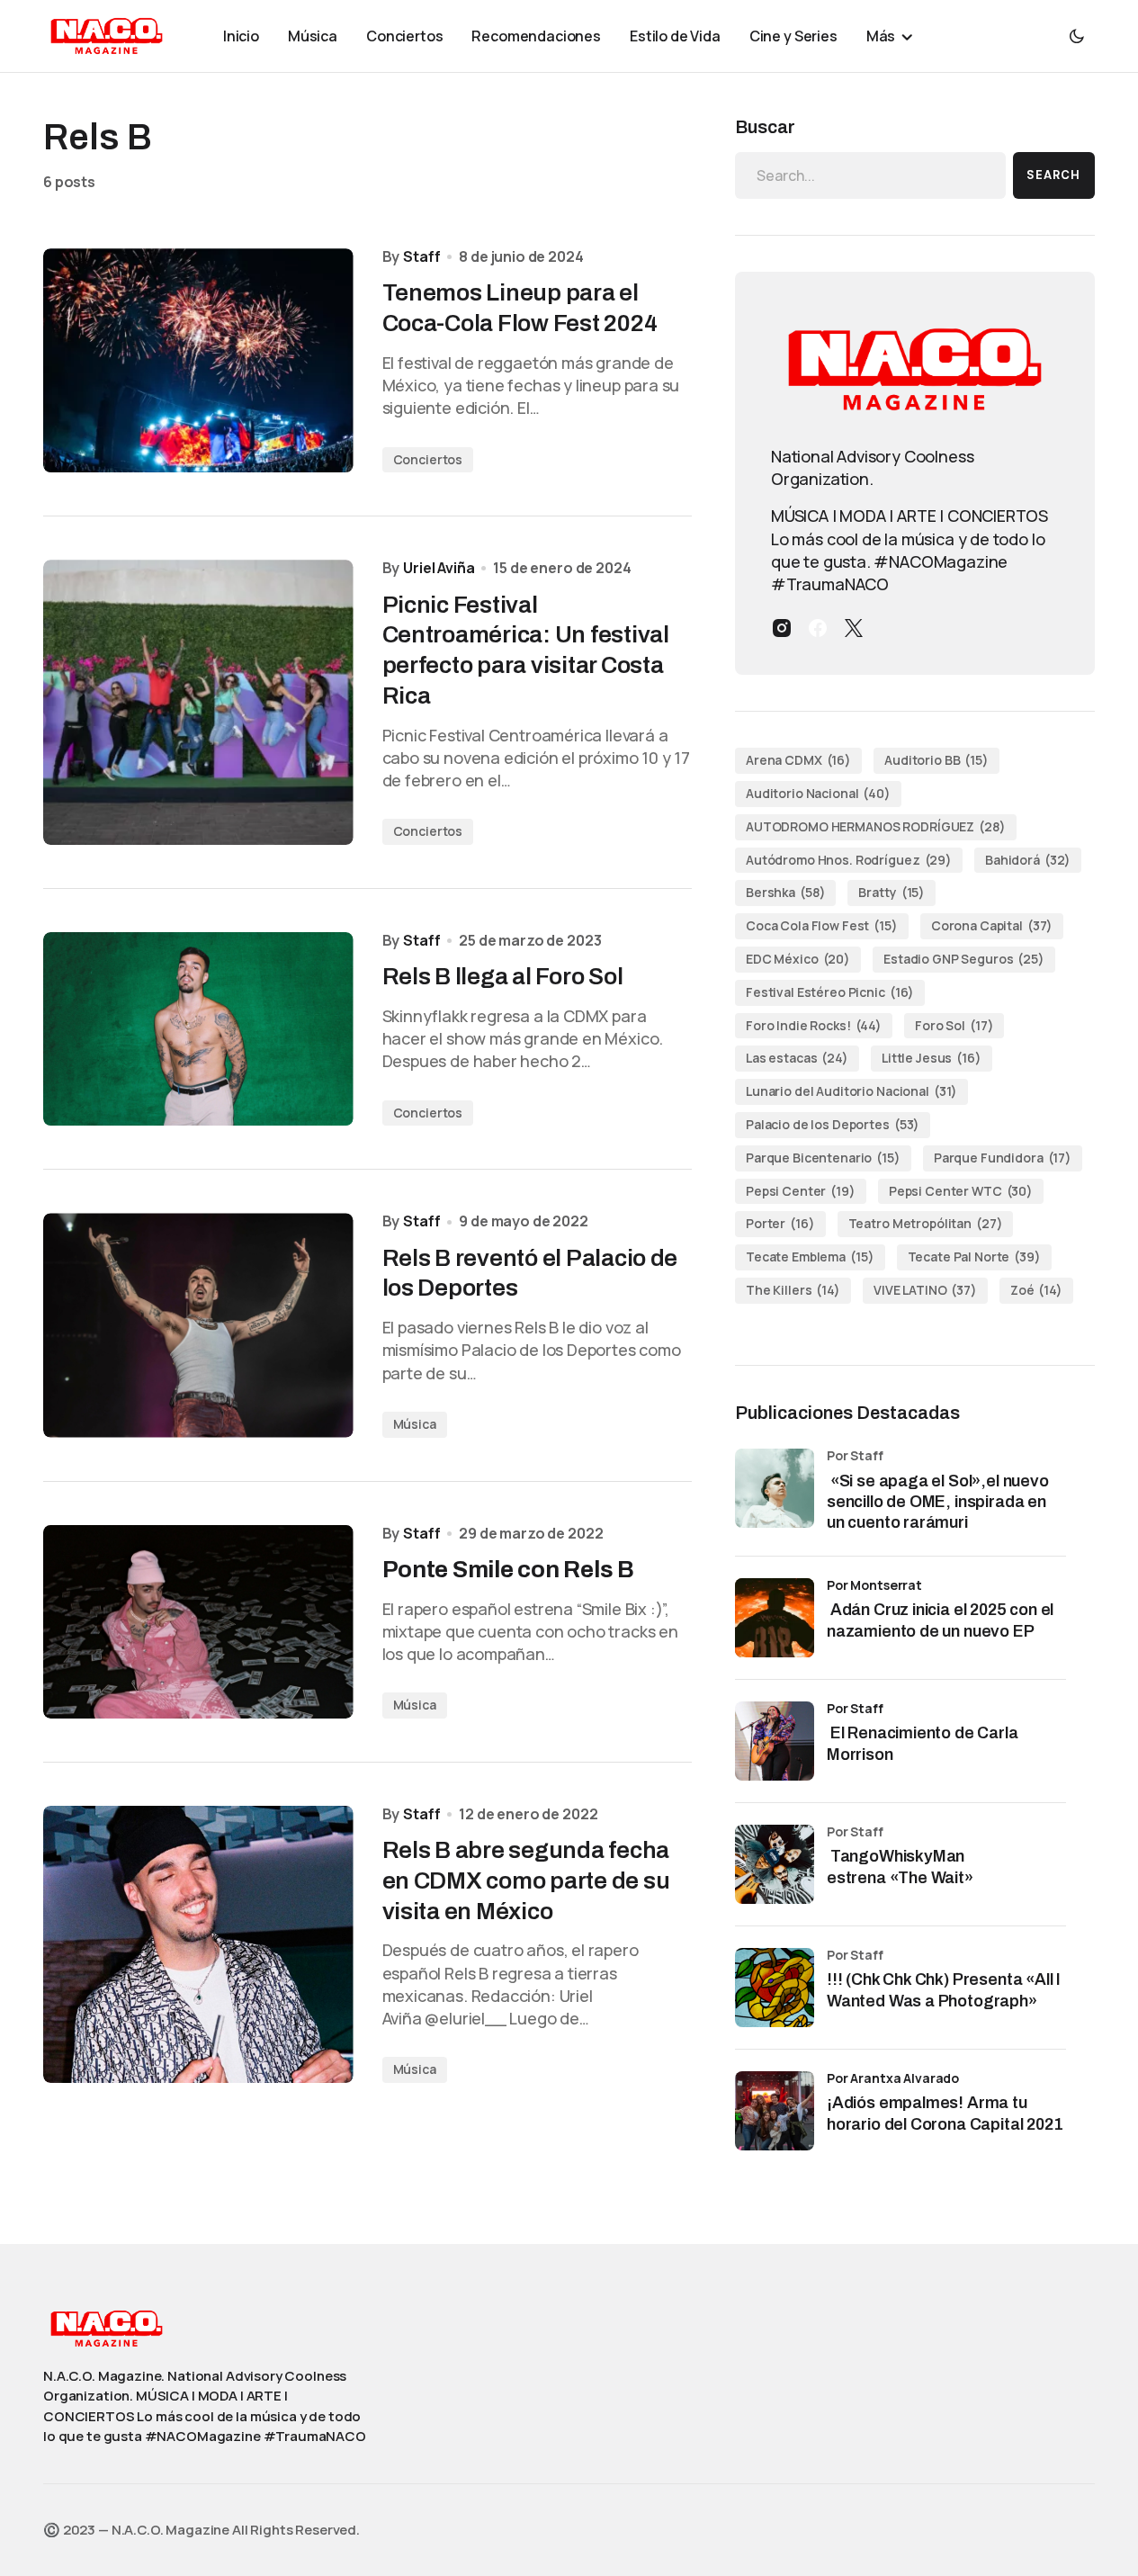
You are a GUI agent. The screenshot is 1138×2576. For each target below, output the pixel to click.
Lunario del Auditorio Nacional (851, 1091)
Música (415, 1424)
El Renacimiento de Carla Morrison (923, 1743)
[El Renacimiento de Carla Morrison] (775, 1741)
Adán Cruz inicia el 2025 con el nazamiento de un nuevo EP (940, 1620)
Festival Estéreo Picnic (830, 992)
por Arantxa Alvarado (893, 2078)
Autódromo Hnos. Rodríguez (849, 860)
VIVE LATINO (925, 1290)
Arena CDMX (798, 760)
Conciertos (428, 459)
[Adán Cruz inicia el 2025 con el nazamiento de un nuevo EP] (775, 1618)
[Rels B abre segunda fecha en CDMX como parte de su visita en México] (198, 1944)
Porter (780, 1223)
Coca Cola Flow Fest (822, 925)
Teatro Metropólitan (926, 1223)
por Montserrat (874, 1585)
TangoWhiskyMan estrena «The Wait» (902, 1867)
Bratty (892, 892)
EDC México (798, 959)
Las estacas (797, 1058)
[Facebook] (818, 628)
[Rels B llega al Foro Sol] (198, 1029)
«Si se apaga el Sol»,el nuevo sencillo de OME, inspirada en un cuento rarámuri (938, 1502)
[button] (1077, 36)
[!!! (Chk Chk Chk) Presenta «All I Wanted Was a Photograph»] (775, 1988)
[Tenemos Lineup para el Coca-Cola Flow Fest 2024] (198, 360)
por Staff (855, 1708)
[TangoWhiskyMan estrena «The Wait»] (775, 1864)
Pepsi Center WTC (961, 1191)
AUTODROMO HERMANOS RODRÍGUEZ (876, 826)
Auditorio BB (936, 760)
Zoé (1036, 1290)
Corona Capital (992, 925)
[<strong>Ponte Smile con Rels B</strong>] (198, 1622)
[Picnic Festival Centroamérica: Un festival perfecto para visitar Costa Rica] (198, 702)
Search (1053, 175)
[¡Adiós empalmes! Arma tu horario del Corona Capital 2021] (775, 2111)
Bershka (785, 892)
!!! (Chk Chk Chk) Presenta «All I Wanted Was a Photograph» (944, 1990)
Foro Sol (954, 1025)
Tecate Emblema (810, 1257)
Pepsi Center (801, 1191)
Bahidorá (1028, 860)
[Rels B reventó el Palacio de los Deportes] (198, 1325)
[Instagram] (782, 628)
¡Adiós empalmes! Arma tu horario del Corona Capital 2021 (945, 2113)
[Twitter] (854, 628)
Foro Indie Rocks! (814, 1025)
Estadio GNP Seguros (964, 959)
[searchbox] (870, 175)
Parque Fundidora (1003, 1158)
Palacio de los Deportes (833, 1124)
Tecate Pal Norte (974, 1257)
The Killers (793, 1290)
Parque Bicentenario (823, 1158)
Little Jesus (932, 1058)
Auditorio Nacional (818, 793)
